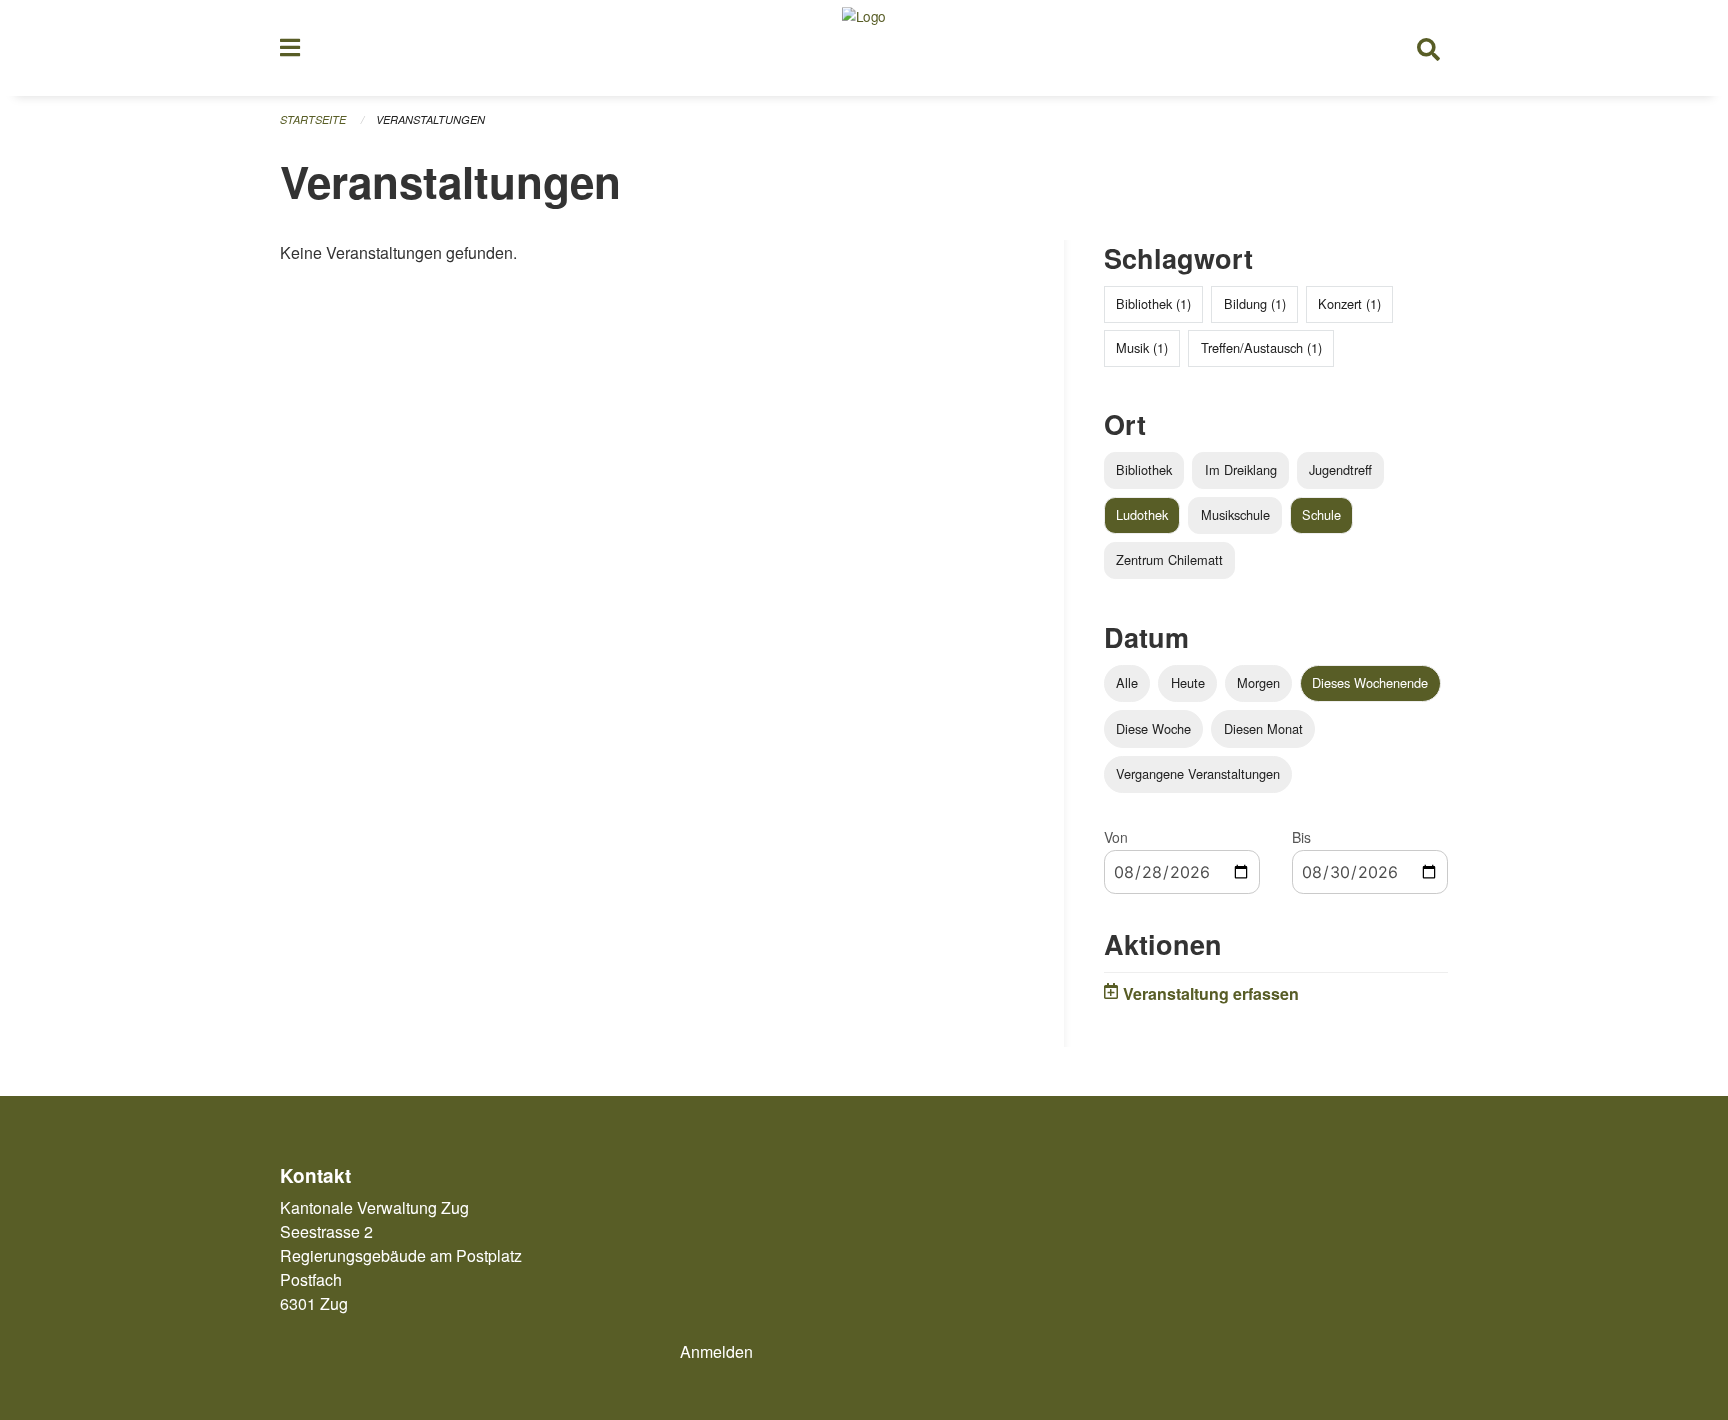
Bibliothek (1144, 469)
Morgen (1258, 682)
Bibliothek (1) (1153, 303)
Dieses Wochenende (1370, 682)
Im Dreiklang (1241, 469)
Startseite (313, 119)
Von (1116, 837)
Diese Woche (1153, 728)
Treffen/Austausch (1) (1261, 347)
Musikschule (1235, 514)
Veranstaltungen (430, 119)
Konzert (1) (1349, 303)
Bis (1301, 837)
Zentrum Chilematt (1169, 559)
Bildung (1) (1255, 303)
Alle (1127, 682)
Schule (1321, 514)
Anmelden (716, 1351)
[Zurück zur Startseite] (864, 48)
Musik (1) (1142, 347)
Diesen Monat (1263, 728)
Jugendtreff (1340, 469)
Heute (1188, 682)
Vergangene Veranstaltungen (1198, 773)
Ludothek (1142, 514)
